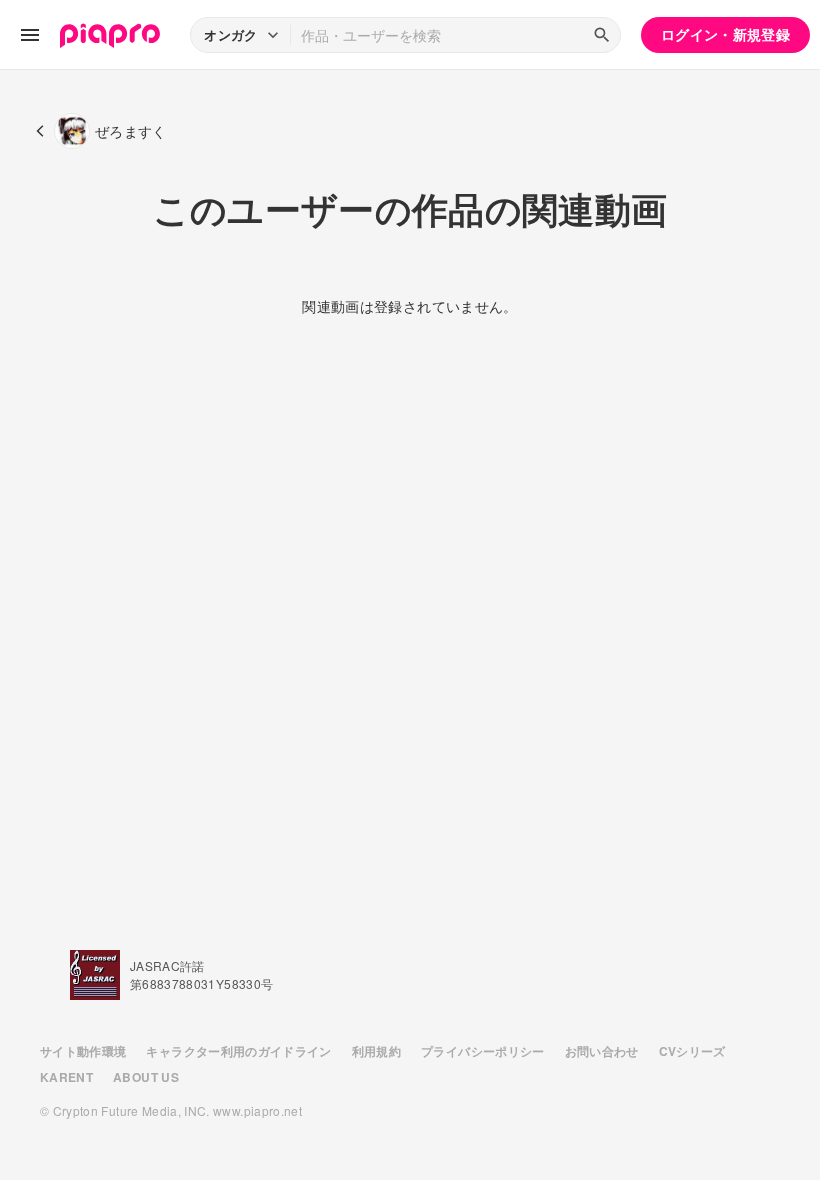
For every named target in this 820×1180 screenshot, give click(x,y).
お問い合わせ (602, 1051)
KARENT (66, 1077)
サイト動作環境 (83, 1051)
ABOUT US (146, 1077)
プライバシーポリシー (483, 1051)
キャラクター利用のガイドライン (238, 1051)
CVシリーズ (692, 1051)
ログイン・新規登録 (725, 34)
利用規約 (376, 1051)
